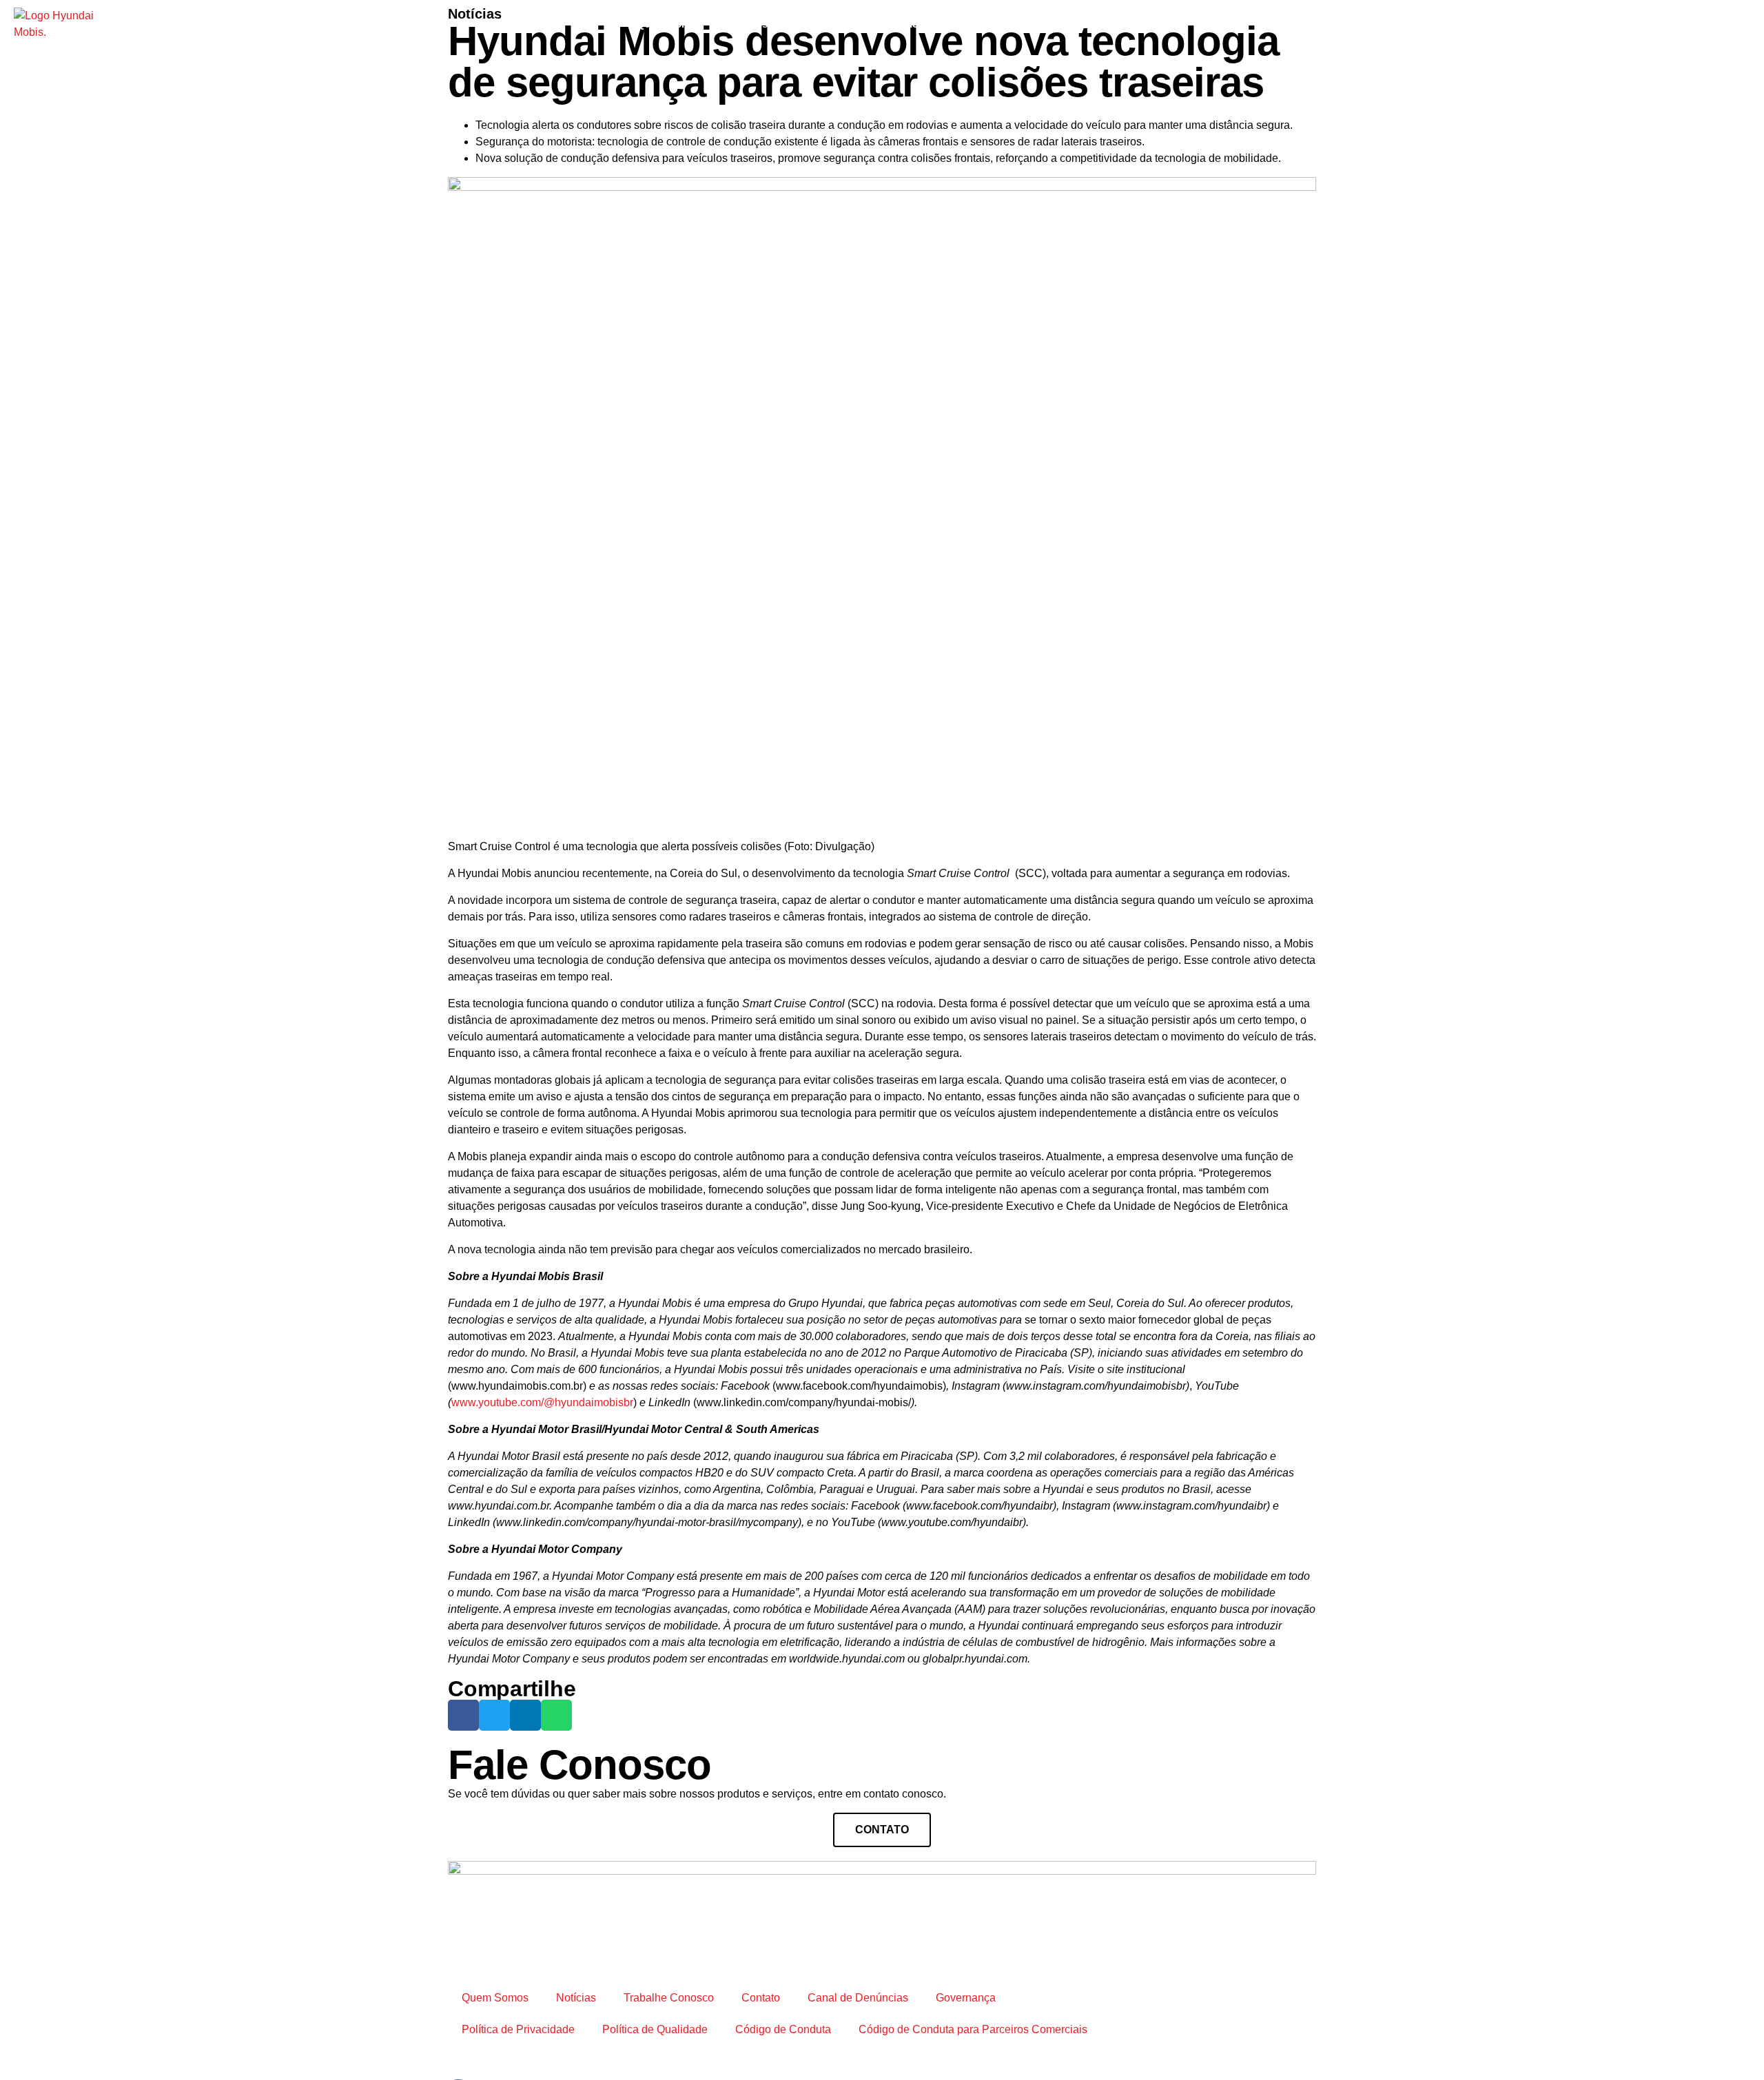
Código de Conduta (783, 2029)
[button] (463, 1715)
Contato (976, 24)
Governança (966, 1998)
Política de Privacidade (518, 2029)
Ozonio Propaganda (831, 2053)
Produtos (745, 24)
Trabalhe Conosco (892, 24)
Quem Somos (669, 24)
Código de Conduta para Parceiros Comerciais (973, 2029)
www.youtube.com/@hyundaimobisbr (542, 1402)
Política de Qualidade (655, 2029)
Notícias (808, 24)
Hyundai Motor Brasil (1067, 24)
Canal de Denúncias (858, 1998)
